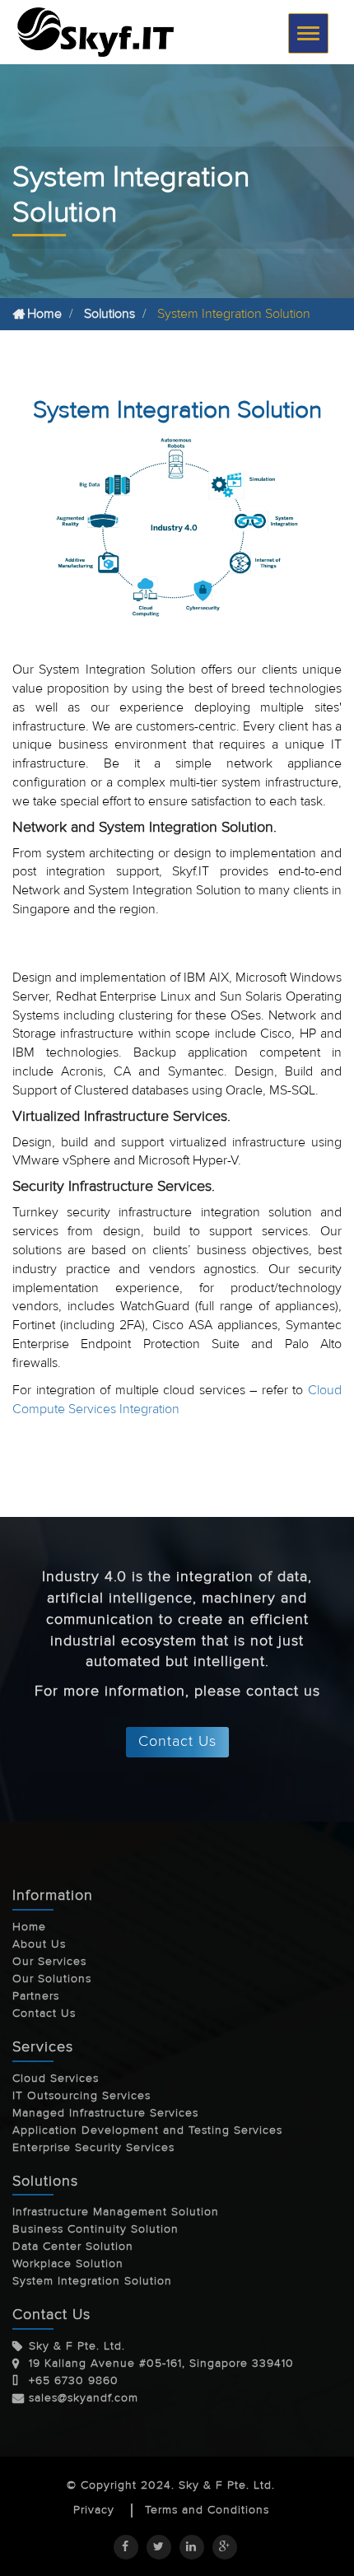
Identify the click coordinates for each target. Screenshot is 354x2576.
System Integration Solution (92, 2281)
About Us (39, 1944)
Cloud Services (56, 2079)
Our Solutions (52, 1979)
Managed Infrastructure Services (105, 2113)
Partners (36, 1996)
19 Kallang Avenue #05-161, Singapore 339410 (161, 2364)
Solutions (109, 314)
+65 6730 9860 (74, 2381)
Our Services (49, 1962)
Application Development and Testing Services (147, 2130)
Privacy (94, 2511)
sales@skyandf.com (84, 2398)
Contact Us (177, 1741)
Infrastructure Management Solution (116, 2212)
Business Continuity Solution (95, 2229)
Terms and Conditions (207, 2511)
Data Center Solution (73, 2247)
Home (44, 314)
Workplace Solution (68, 2264)
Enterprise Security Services (93, 2148)
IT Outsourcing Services (82, 2096)
